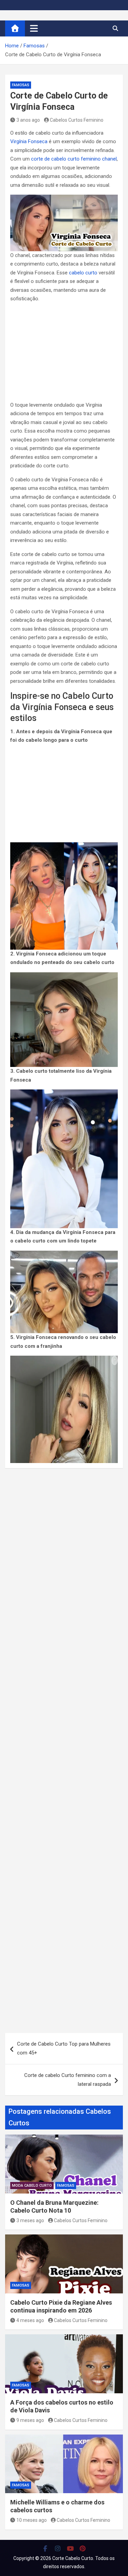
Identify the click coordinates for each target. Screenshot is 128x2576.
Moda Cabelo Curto (32, 2186)
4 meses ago (30, 2320)
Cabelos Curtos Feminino (77, 120)
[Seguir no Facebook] (46, 2548)
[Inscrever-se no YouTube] (70, 2548)
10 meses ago (32, 2520)
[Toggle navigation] (34, 28)
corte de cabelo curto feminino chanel (74, 159)
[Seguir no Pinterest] (83, 2548)
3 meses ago (30, 2220)
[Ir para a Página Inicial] (15, 28)
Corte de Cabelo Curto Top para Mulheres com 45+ (64, 2048)
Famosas (21, 85)
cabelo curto (83, 273)
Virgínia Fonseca (29, 141)
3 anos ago (28, 120)
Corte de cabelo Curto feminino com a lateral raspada (68, 2080)
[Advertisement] (64, 353)
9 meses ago (30, 2420)
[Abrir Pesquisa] (115, 28)
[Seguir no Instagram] (58, 2548)
